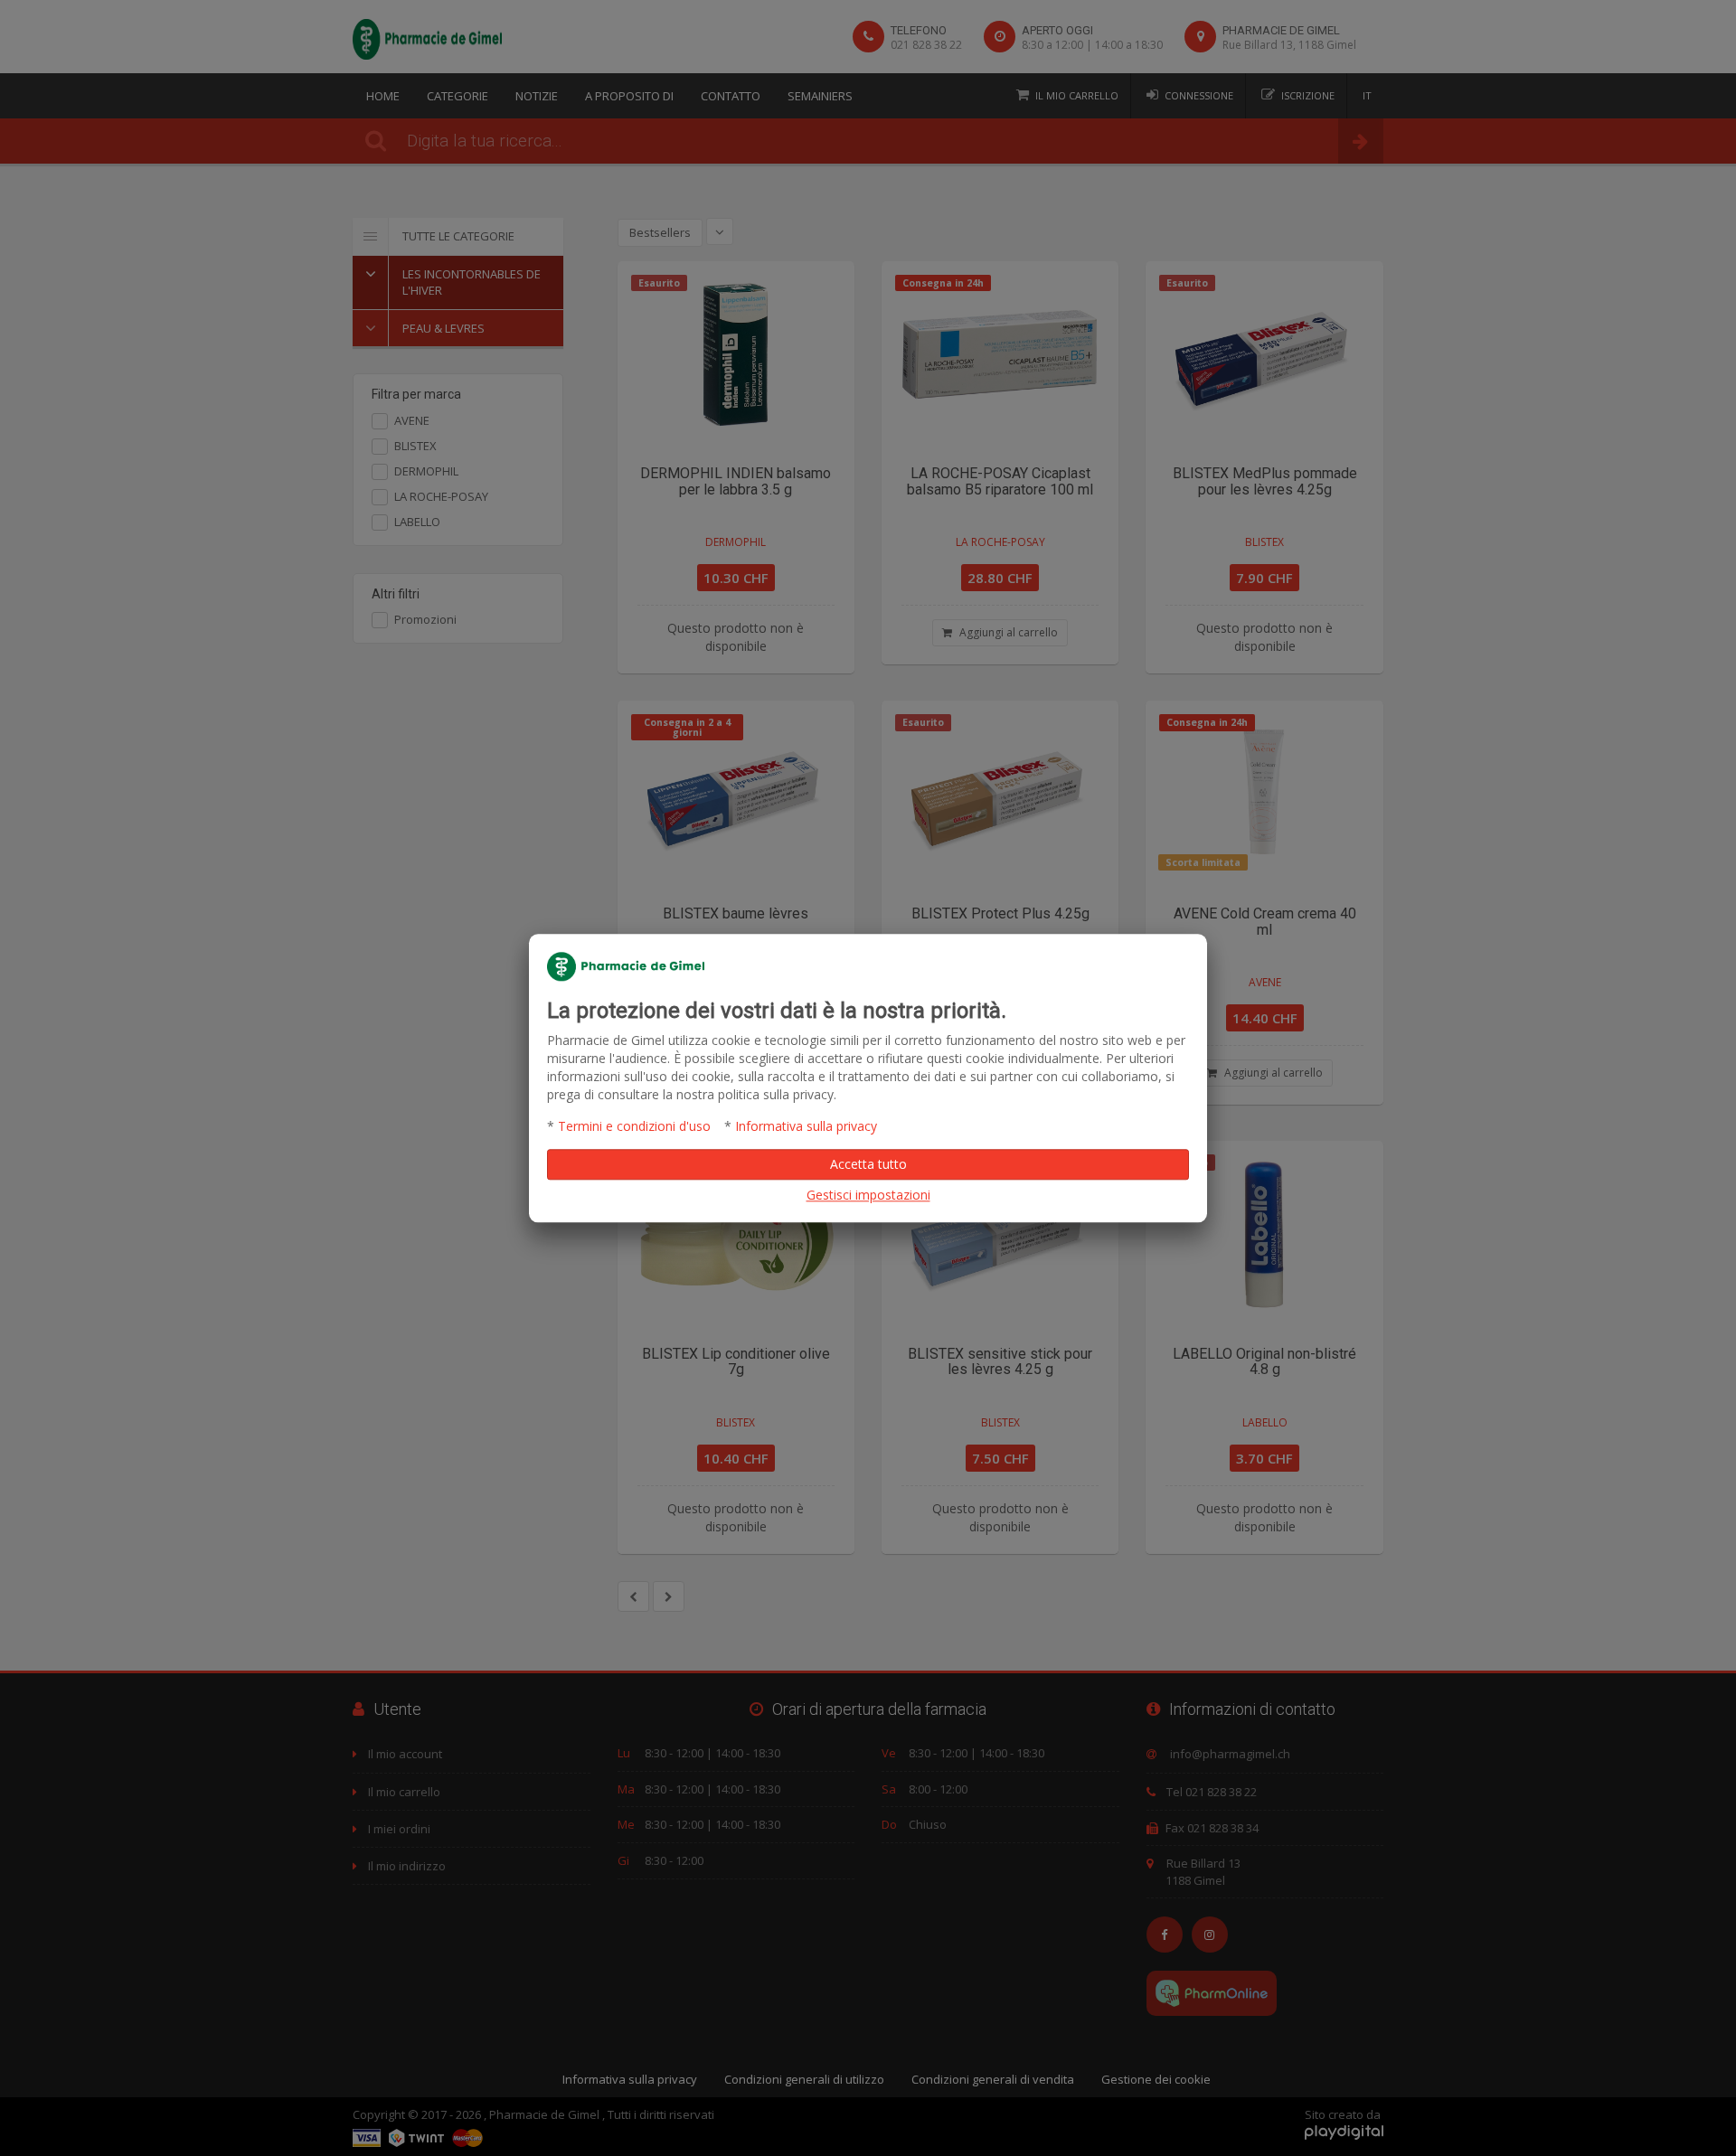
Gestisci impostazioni (868, 1195)
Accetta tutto (868, 1164)
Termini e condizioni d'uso (634, 1126)
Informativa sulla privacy (806, 1126)
